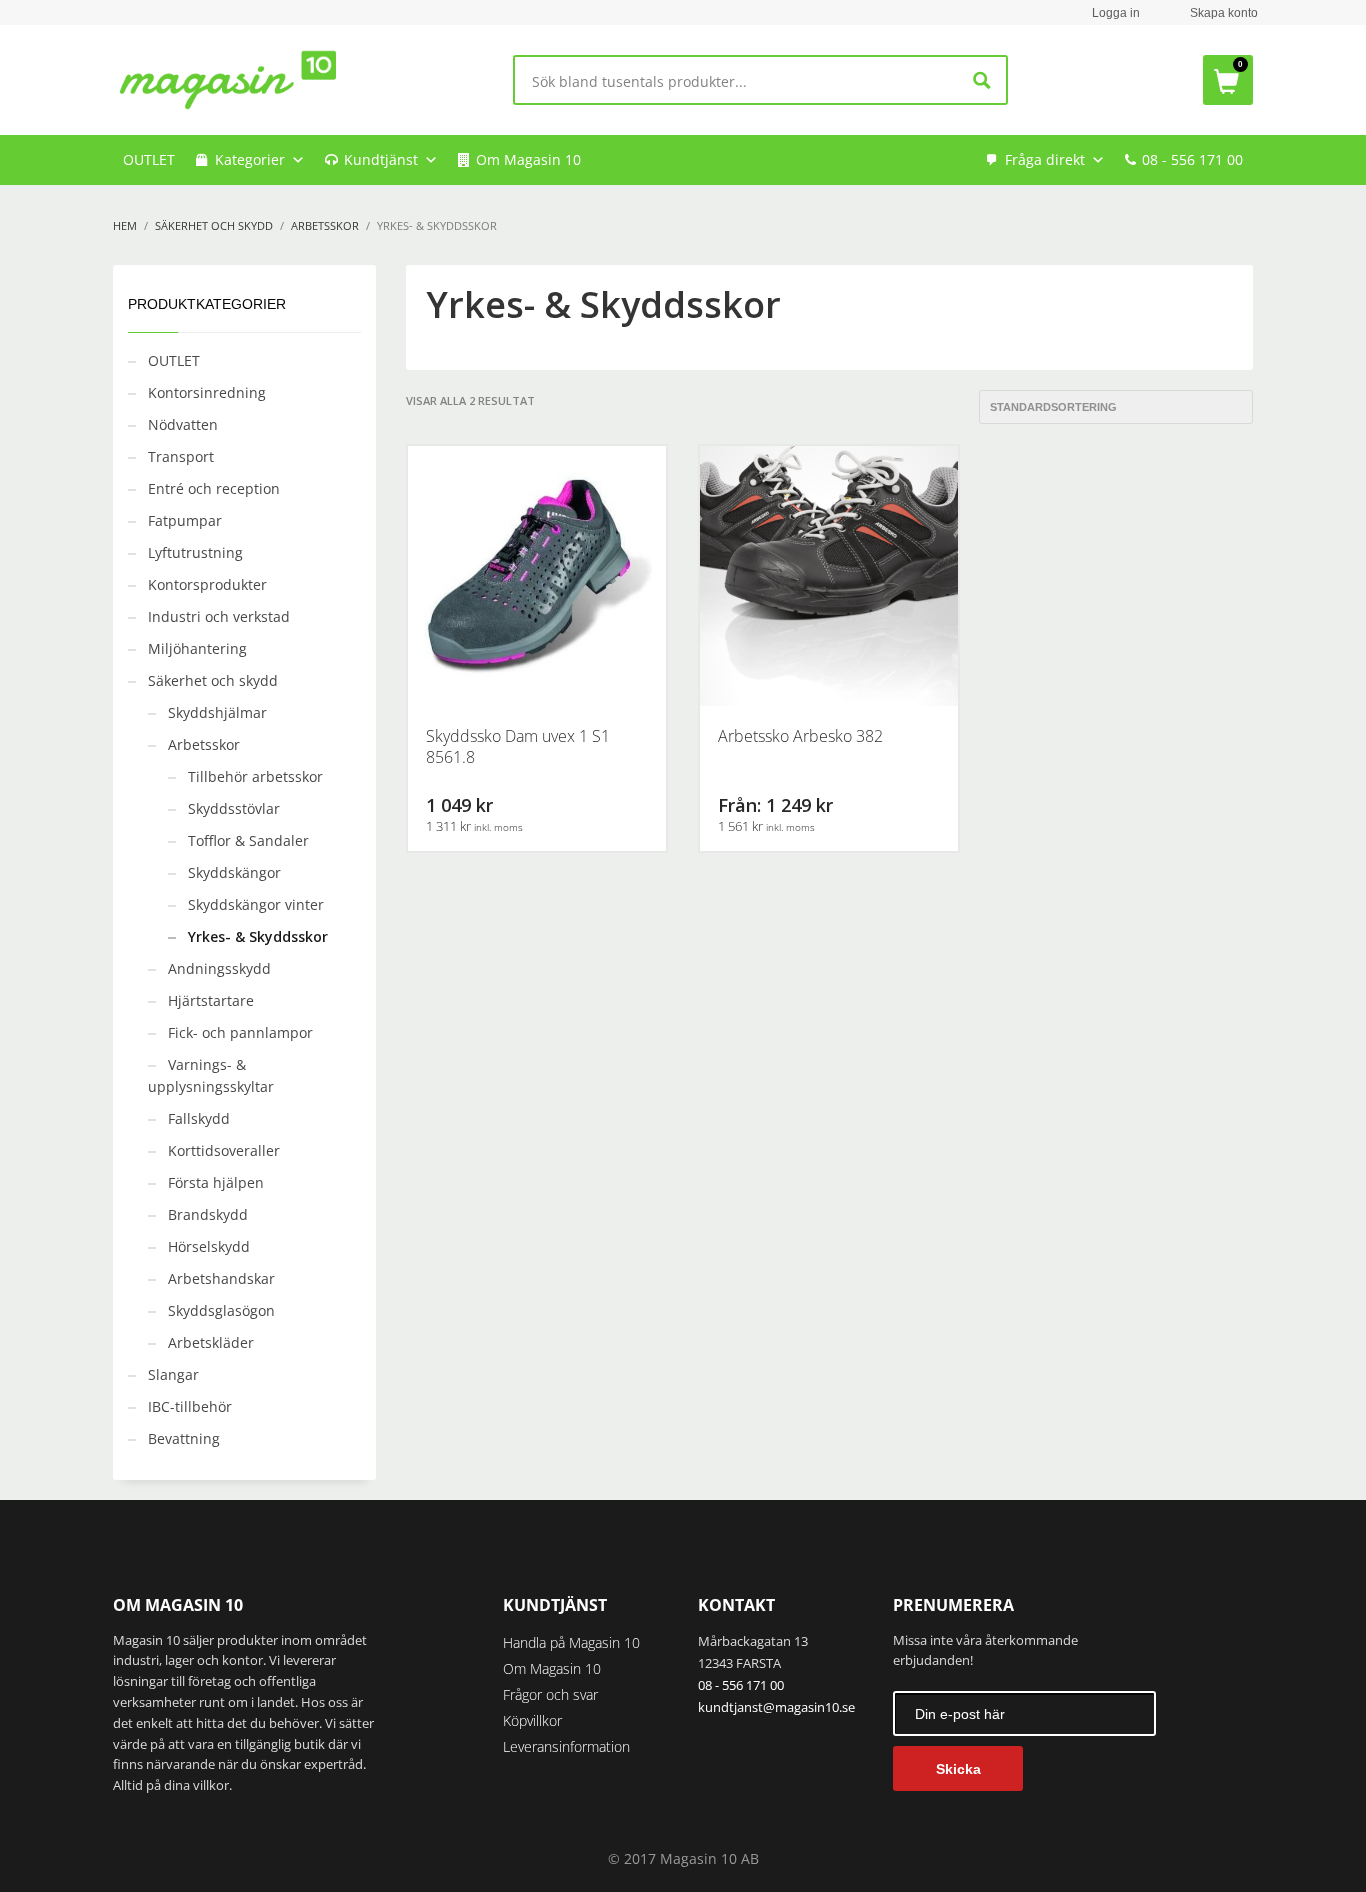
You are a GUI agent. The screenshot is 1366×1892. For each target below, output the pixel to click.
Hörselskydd (209, 1246)
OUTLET (149, 159)
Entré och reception (214, 488)
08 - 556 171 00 (1192, 159)
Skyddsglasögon (221, 1310)
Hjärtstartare (211, 1000)
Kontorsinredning (207, 392)
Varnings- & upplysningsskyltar (211, 1075)
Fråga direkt (1045, 159)
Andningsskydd (219, 968)
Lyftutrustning (195, 552)
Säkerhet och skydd (213, 680)
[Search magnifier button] (982, 80)
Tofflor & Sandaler (248, 840)
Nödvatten (183, 424)
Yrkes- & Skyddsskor (258, 936)
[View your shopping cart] (1228, 80)
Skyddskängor (234, 872)
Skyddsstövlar (234, 808)
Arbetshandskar (221, 1278)
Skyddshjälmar (217, 712)
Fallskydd (199, 1118)
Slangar (173, 1374)
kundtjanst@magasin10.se (776, 1707)
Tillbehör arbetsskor (255, 776)
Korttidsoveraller (224, 1150)
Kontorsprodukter (207, 584)
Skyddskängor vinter (256, 904)
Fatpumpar (185, 520)
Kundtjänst (381, 159)
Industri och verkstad (219, 616)
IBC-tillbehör (190, 1406)
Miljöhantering (197, 648)
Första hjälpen (216, 1182)
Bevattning (184, 1438)
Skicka (958, 1769)
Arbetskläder (211, 1342)
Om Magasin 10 (528, 159)
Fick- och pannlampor (240, 1032)
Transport (181, 456)
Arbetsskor (204, 744)
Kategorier (250, 159)
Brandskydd (208, 1214)
